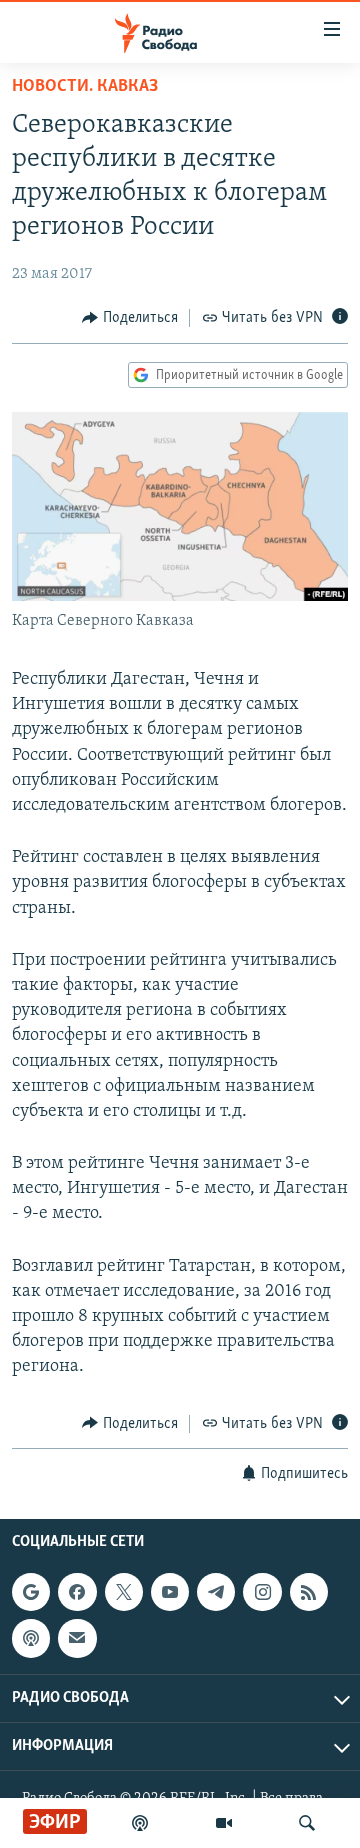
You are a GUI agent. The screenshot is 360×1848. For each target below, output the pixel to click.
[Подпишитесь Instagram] (262, 1592)
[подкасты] (140, 1823)
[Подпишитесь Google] (31, 1592)
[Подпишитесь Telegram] (216, 1592)
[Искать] (307, 1823)
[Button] (130, 318)
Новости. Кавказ (85, 87)
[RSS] (309, 1592)
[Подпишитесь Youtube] (170, 1592)
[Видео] (224, 1823)
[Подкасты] (31, 1638)
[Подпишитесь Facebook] (77, 1592)
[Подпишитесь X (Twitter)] (124, 1592)
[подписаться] (77, 1638)
